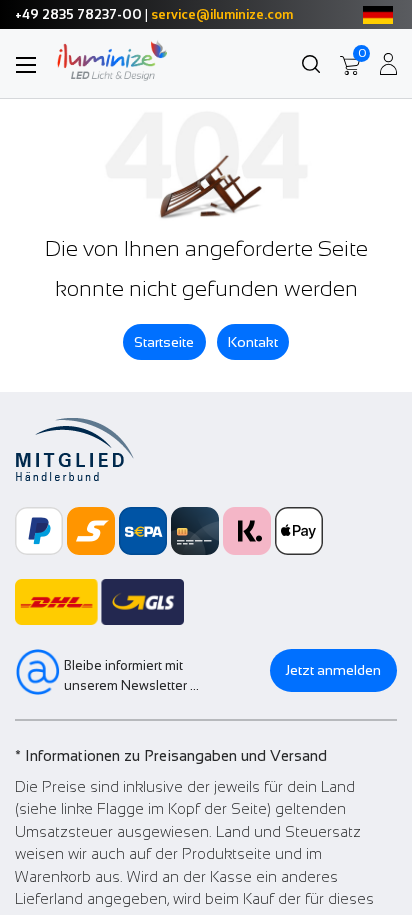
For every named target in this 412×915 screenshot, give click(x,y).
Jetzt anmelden (333, 670)
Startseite (164, 342)
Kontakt (253, 342)
